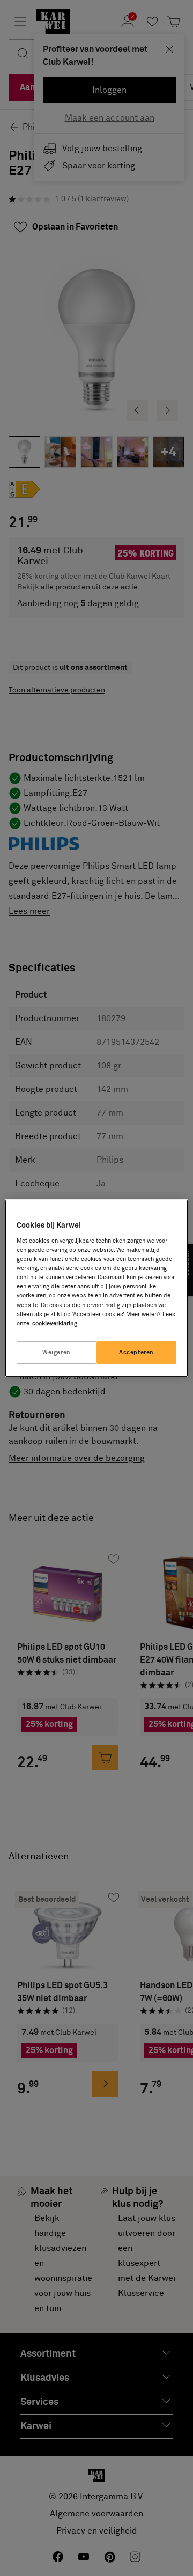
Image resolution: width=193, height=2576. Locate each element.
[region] (96, 1288)
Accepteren (136, 1352)
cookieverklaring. (55, 1323)
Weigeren (57, 1352)
